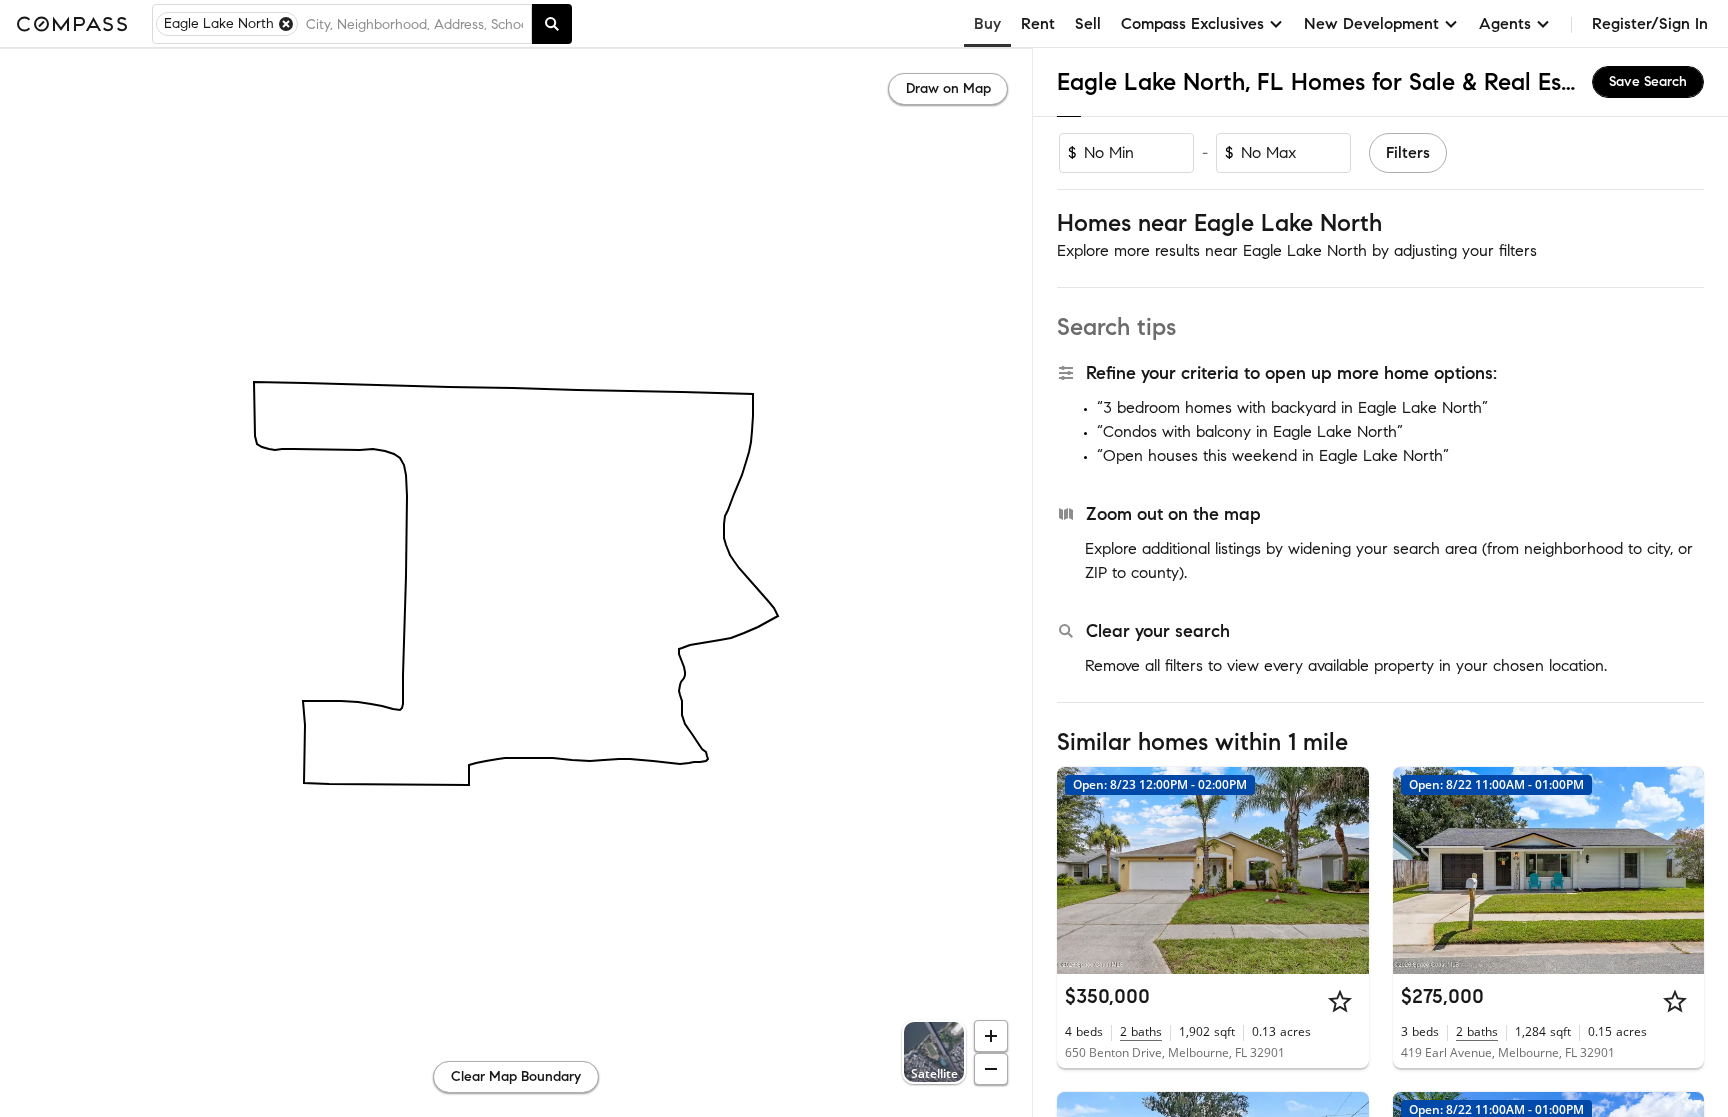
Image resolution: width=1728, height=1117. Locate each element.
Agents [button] (1505, 23)
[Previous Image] (1081, 870)
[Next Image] (1345, 870)
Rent (1038, 23)
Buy (987, 23)
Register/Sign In (1650, 23)
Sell (1088, 23)
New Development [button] (1371, 23)
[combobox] (414, 24)
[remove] (286, 24)
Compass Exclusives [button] (1192, 23)
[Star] (1340, 1001)
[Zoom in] (991, 1036)
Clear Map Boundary (516, 1076)
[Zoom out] (991, 1069)
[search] (552, 24)
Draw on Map (948, 88)
